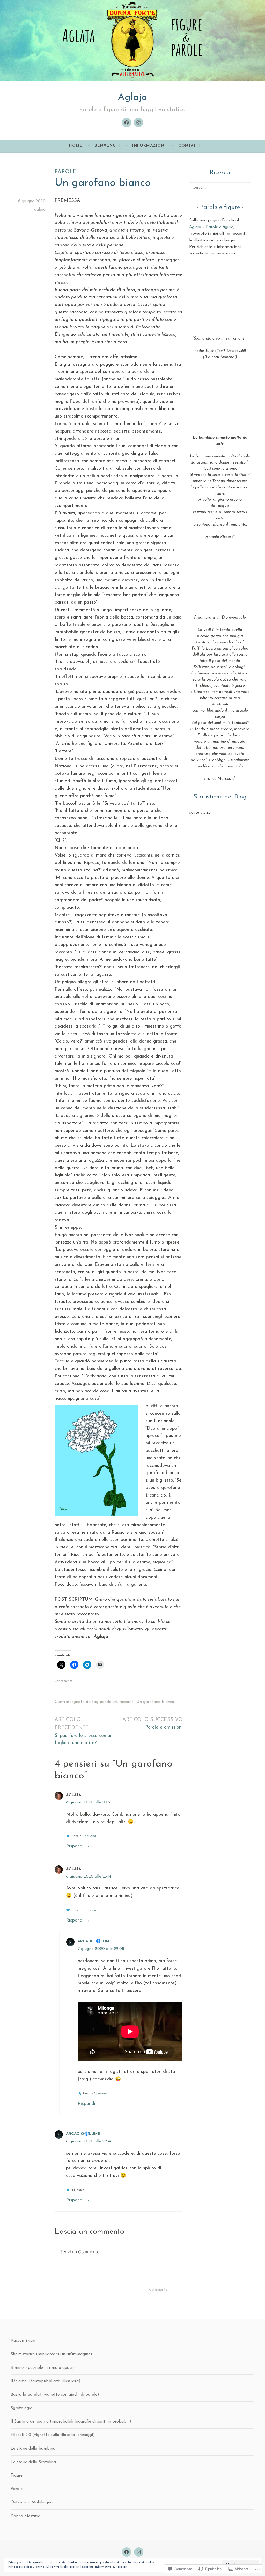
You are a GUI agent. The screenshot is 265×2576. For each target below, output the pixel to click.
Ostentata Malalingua (32, 2502)
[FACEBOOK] (127, 2552)
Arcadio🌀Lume (95, 1942)
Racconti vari (23, 2341)
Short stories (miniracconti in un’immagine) (51, 2354)
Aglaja (132, 98)
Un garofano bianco (155, 1702)
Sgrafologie (21, 2408)
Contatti (189, 146)
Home (76, 146)
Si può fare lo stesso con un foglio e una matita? (83, 1731)
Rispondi (75, 1846)
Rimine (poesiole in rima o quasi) (42, 2368)
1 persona (89, 1836)
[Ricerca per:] (220, 188)
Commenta (158, 2289)
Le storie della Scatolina (33, 2462)
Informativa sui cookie (111, 2567)
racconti (127, 1702)
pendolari (108, 1702)
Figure (17, 2475)
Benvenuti (107, 146)
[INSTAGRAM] (139, 2552)
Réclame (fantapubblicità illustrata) (46, 2381)
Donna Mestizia (25, 2516)
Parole (66, 172)
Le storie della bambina (33, 2449)
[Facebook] (127, 122)
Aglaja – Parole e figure (211, 227)
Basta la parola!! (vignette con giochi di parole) (55, 2395)
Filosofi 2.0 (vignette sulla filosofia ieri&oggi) (53, 2435)
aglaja (40, 210)
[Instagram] (138, 122)
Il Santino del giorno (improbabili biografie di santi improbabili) (71, 2421)
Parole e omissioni (152, 1723)
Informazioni (149, 146)
